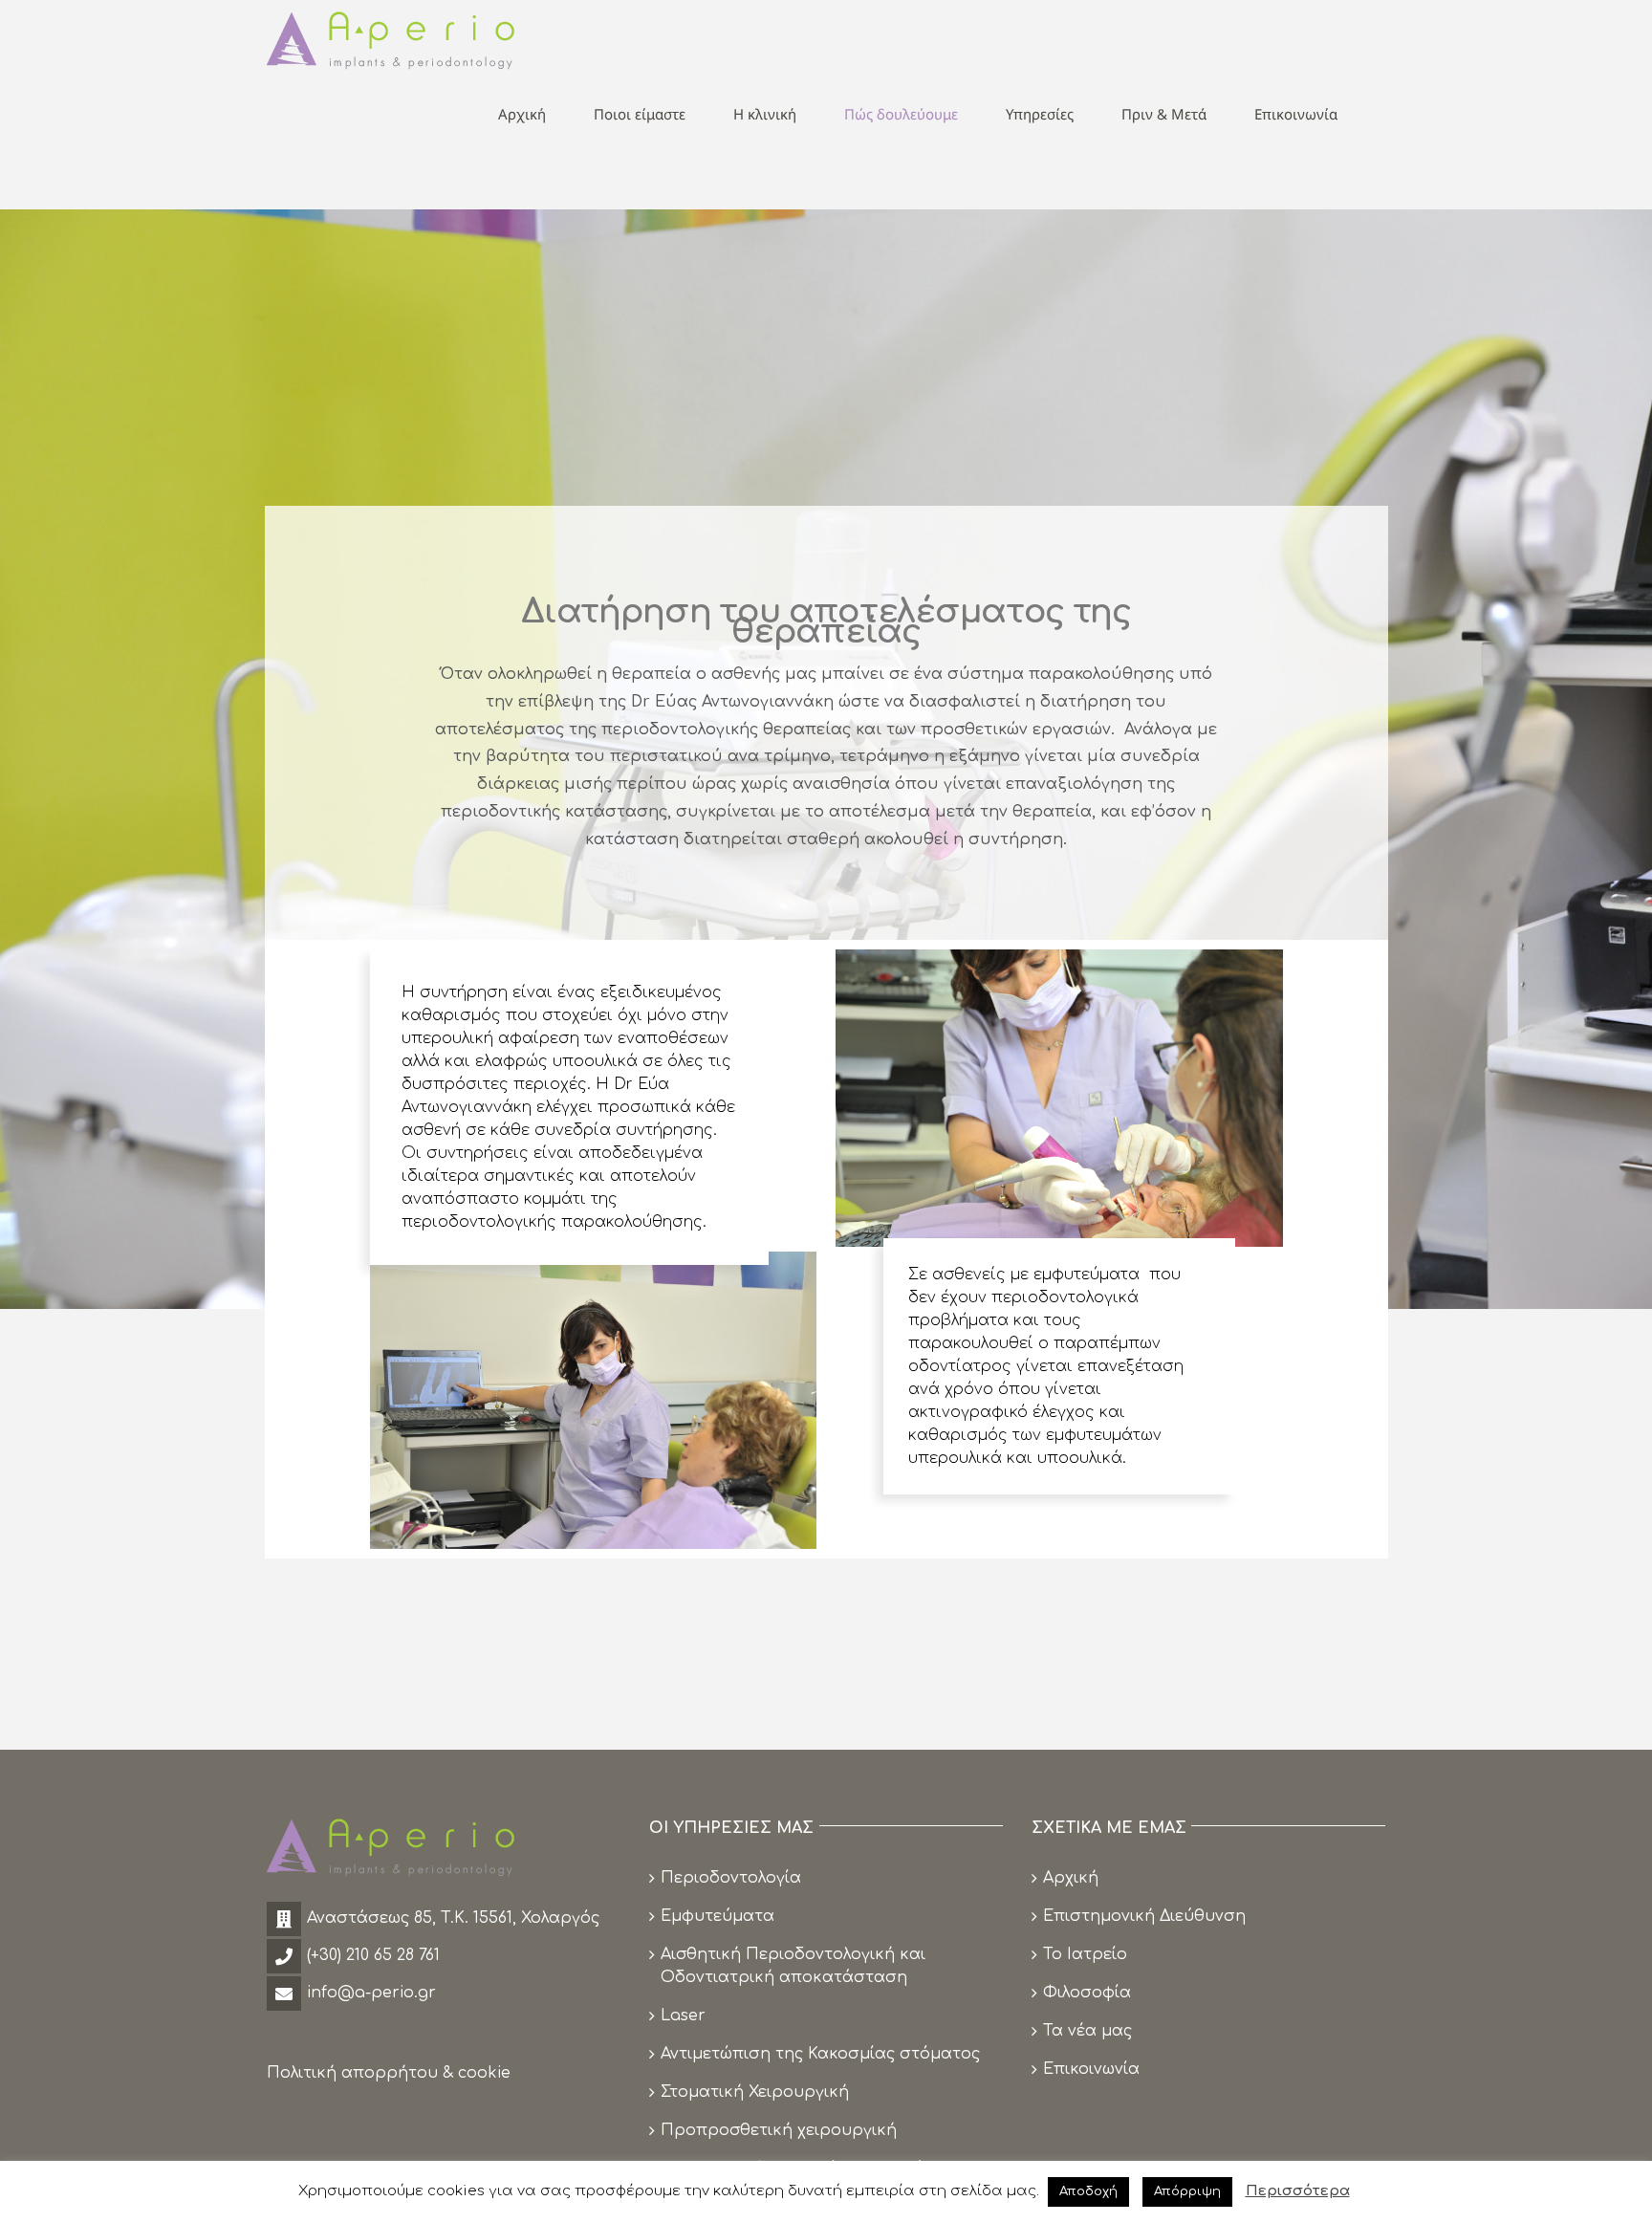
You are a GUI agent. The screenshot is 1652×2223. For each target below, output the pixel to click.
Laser (683, 2016)
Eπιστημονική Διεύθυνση (1144, 1916)
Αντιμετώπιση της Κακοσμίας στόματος (820, 2054)
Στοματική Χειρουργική (755, 2092)
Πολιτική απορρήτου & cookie (389, 2073)
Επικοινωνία (1091, 2069)
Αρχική (1071, 1878)
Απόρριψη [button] (1187, 2191)
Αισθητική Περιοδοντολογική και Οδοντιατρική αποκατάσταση (793, 1966)
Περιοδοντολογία (731, 1878)
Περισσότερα (1298, 2191)
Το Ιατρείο (1085, 1954)
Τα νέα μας (1087, 2031)
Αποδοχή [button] (1088, 2191)
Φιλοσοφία (1087, 1993)
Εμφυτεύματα (717, 1916)
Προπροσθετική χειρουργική (779, 2130)
